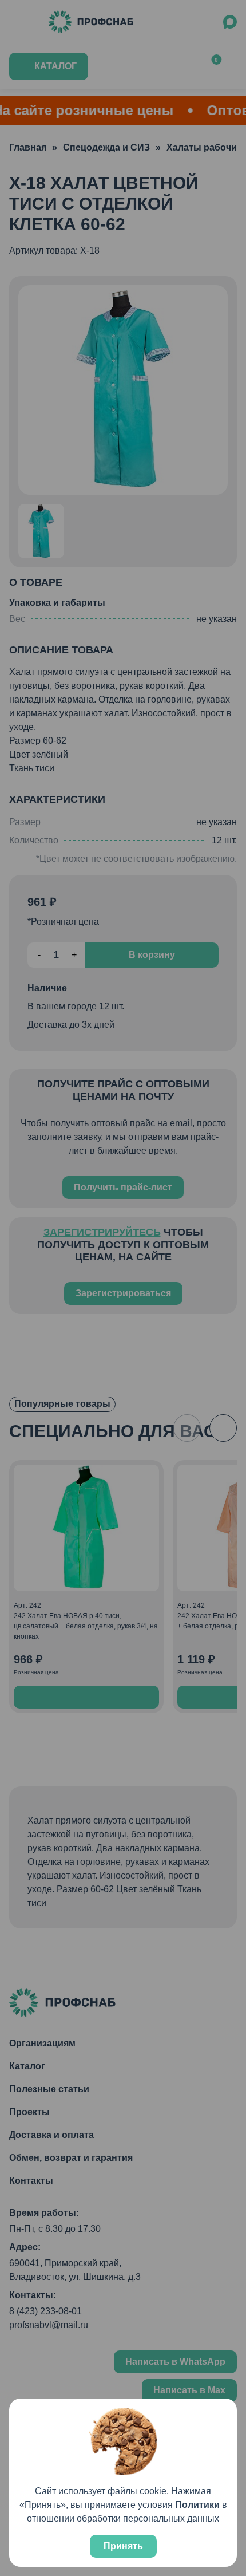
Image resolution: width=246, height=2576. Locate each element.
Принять (123, 2546)
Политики (197, 2505)
